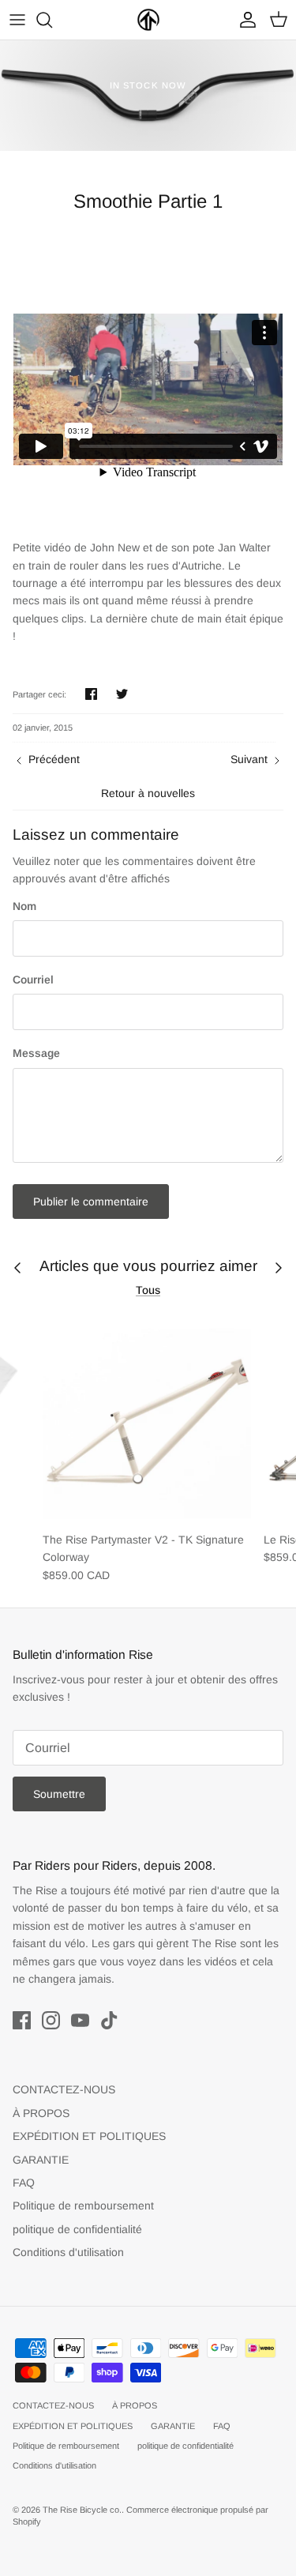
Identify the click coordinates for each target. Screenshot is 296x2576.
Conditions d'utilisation (68, 2252)
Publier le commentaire (91, 1202)
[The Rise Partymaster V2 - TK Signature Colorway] (147, 1419)
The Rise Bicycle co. (82, 2510)
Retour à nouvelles (148, 793)
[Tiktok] (109, 2020)
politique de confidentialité (77, 2229)
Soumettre (59, 1794)
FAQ (24, 2183)
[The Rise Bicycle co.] (148, 20)
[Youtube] (80, 2020)
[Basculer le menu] (17, 20)
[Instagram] (51, 2020)
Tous (148, 1290)
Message (36, 1053)
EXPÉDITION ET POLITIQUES (89, 2136)
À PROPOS (41, 2113)
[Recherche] (52, 20)
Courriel (33, 980)
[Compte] (244, 20)
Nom (24, 906)
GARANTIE (41, 2160)
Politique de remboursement (83, 2206)
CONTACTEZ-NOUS (64, 2089)
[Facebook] (22, 2020)
